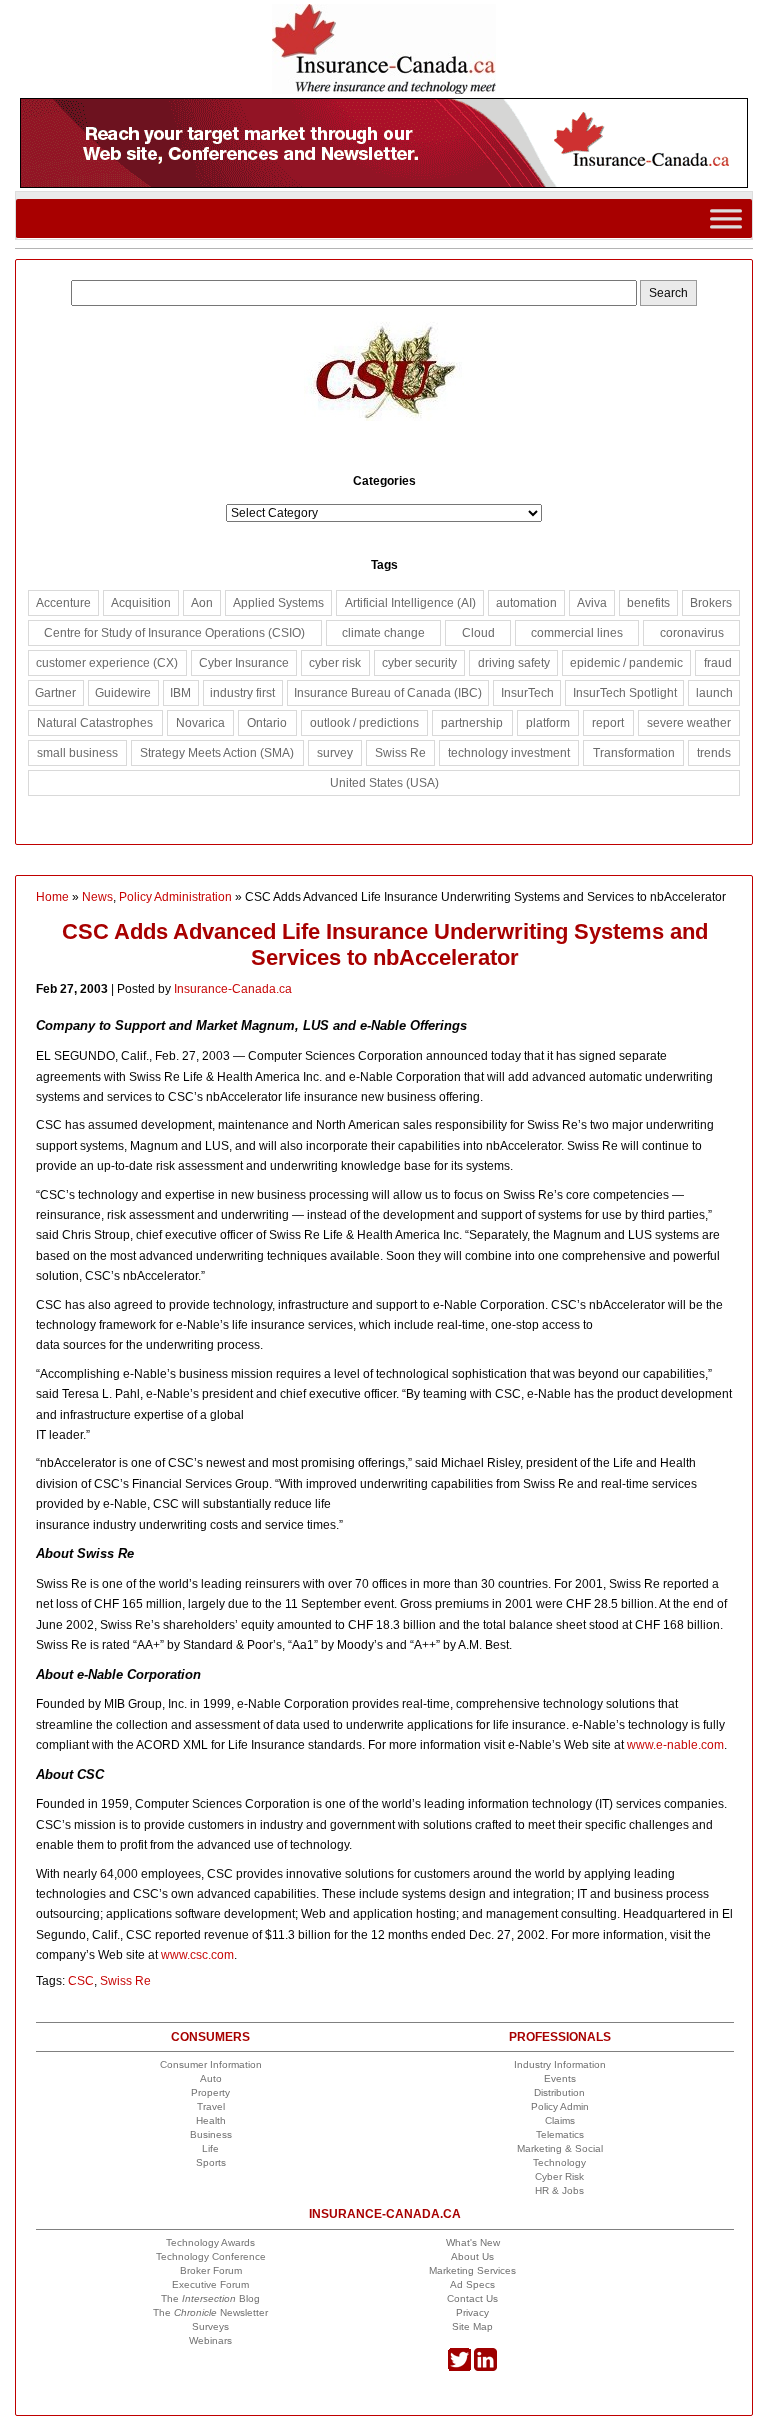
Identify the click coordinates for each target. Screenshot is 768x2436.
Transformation (634, 753)
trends (714, 753)
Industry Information (560, 2064)
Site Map (472, 2326)
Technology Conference (211, 2256)
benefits (648, 603)
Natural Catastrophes (95, 723)
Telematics (560, 2134)
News (97, 897)
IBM (180, 693)
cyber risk (335, 663)
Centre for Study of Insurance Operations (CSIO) (174, 633)
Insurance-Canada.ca (233, 989)
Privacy (472, 2312)
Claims (560, 2120)
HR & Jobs (559, 2190)
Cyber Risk (559, 2176)
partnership (472, 723)
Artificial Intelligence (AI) (410, 603)
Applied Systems (278, 603)
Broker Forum (211, 2270)
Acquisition (141, 603)
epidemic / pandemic (626, 663)
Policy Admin (560, 2106)
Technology (559, 2162)
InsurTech (527, 693)
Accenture (63, 603)
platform (548, 723)
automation (526, 603)
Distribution (559, 2092)
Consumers (210, 2037)
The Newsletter (210, 2312)
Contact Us (472, 2298)
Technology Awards (210, 2242)
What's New (473, 2242)
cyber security (419, 663)
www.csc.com (197, 1955)
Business (211, 2134)
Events (560, 2078)
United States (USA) (384, 783)
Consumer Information (211, 2064)
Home (52, 897)
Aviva (592, 603)
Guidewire (123, 693)
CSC (81, 1981)
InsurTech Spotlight (625, 693)
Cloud (478, 633)
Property (210, 2092)
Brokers (711, 603)
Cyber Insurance (244, 663)
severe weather (689, 723)
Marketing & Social (560, 2148)
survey (335, 753)
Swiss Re (125, 1981)
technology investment (509, 753)
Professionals (560, 2037)
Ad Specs (472, 2284)
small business (77, 753)
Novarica (200, 723)
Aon (202, 603)
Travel (211, 2106)
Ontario (267, 723)
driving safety (514, 663)
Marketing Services (472, 2270)
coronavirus (692, 633)
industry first (242, 693)
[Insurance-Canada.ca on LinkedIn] (485, 2367)
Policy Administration (175, 897)
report (608, 723)
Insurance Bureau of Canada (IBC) (388, 693)
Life (210, 2148)
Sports (211, 2162)
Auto (211, 2078)
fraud (718, 663)
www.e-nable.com (675, 1745)
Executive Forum (210, 2284)
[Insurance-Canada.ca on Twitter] (459, 2367)
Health (211, 2120)
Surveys (210, 2326)
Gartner (55, 693)
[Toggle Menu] (726, 218)
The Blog (210, 2298)
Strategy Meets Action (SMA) (217, 753)
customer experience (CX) (107, 663)
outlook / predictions (364, 723)
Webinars (210, 2340)
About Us (472, 2256)
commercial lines (577, 633)
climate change (383, 633)
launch (714, 693)
